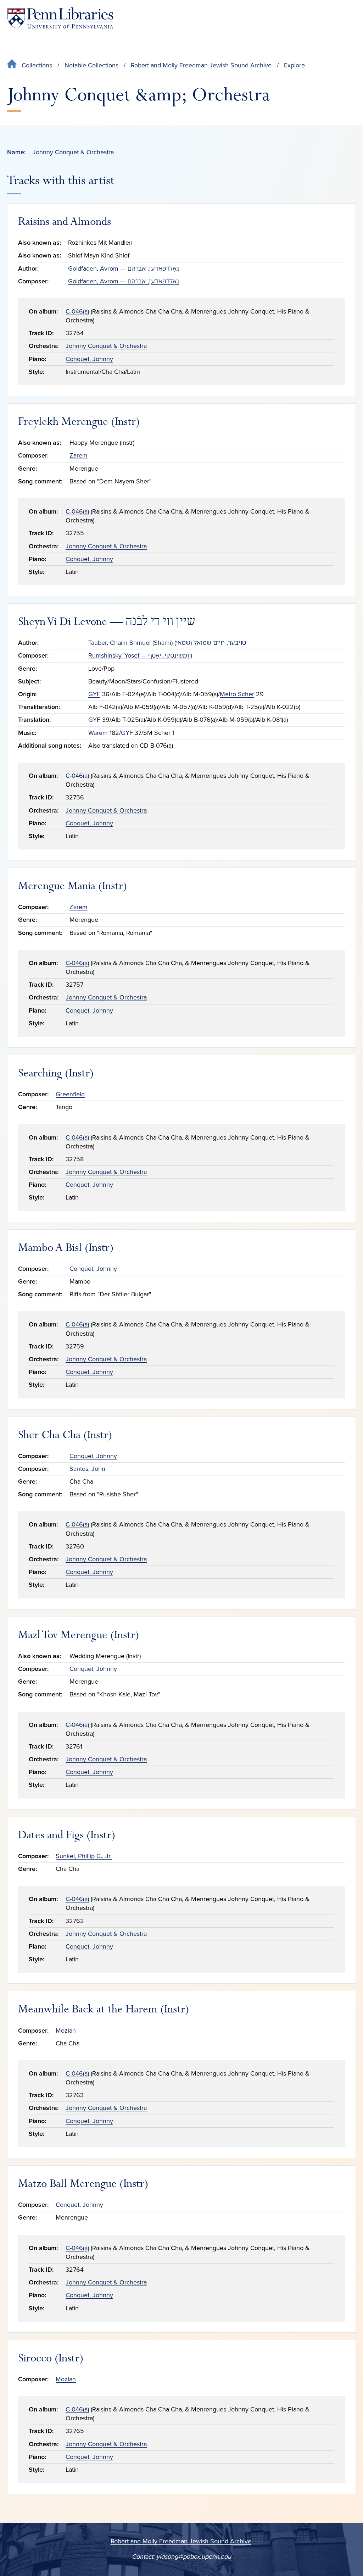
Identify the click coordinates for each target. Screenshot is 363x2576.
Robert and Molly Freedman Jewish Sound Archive (201, 65)
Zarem (79, 455)
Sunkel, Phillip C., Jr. (84, 1856)
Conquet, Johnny (89, 359)
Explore (294, 65)
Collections (37, 65)
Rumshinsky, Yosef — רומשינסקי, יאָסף (140, 655)
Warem (98, 733)
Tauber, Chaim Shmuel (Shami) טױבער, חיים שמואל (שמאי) (167, 643)
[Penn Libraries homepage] (60, 19)
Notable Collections (91, 65)
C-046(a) (77, 311)
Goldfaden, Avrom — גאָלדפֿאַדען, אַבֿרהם (124, 268)
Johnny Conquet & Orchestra (106, 346)
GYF (94, 694)
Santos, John (87, 1469)
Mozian (66, 2031)
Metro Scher (237, 694)
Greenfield (70, 1094)
